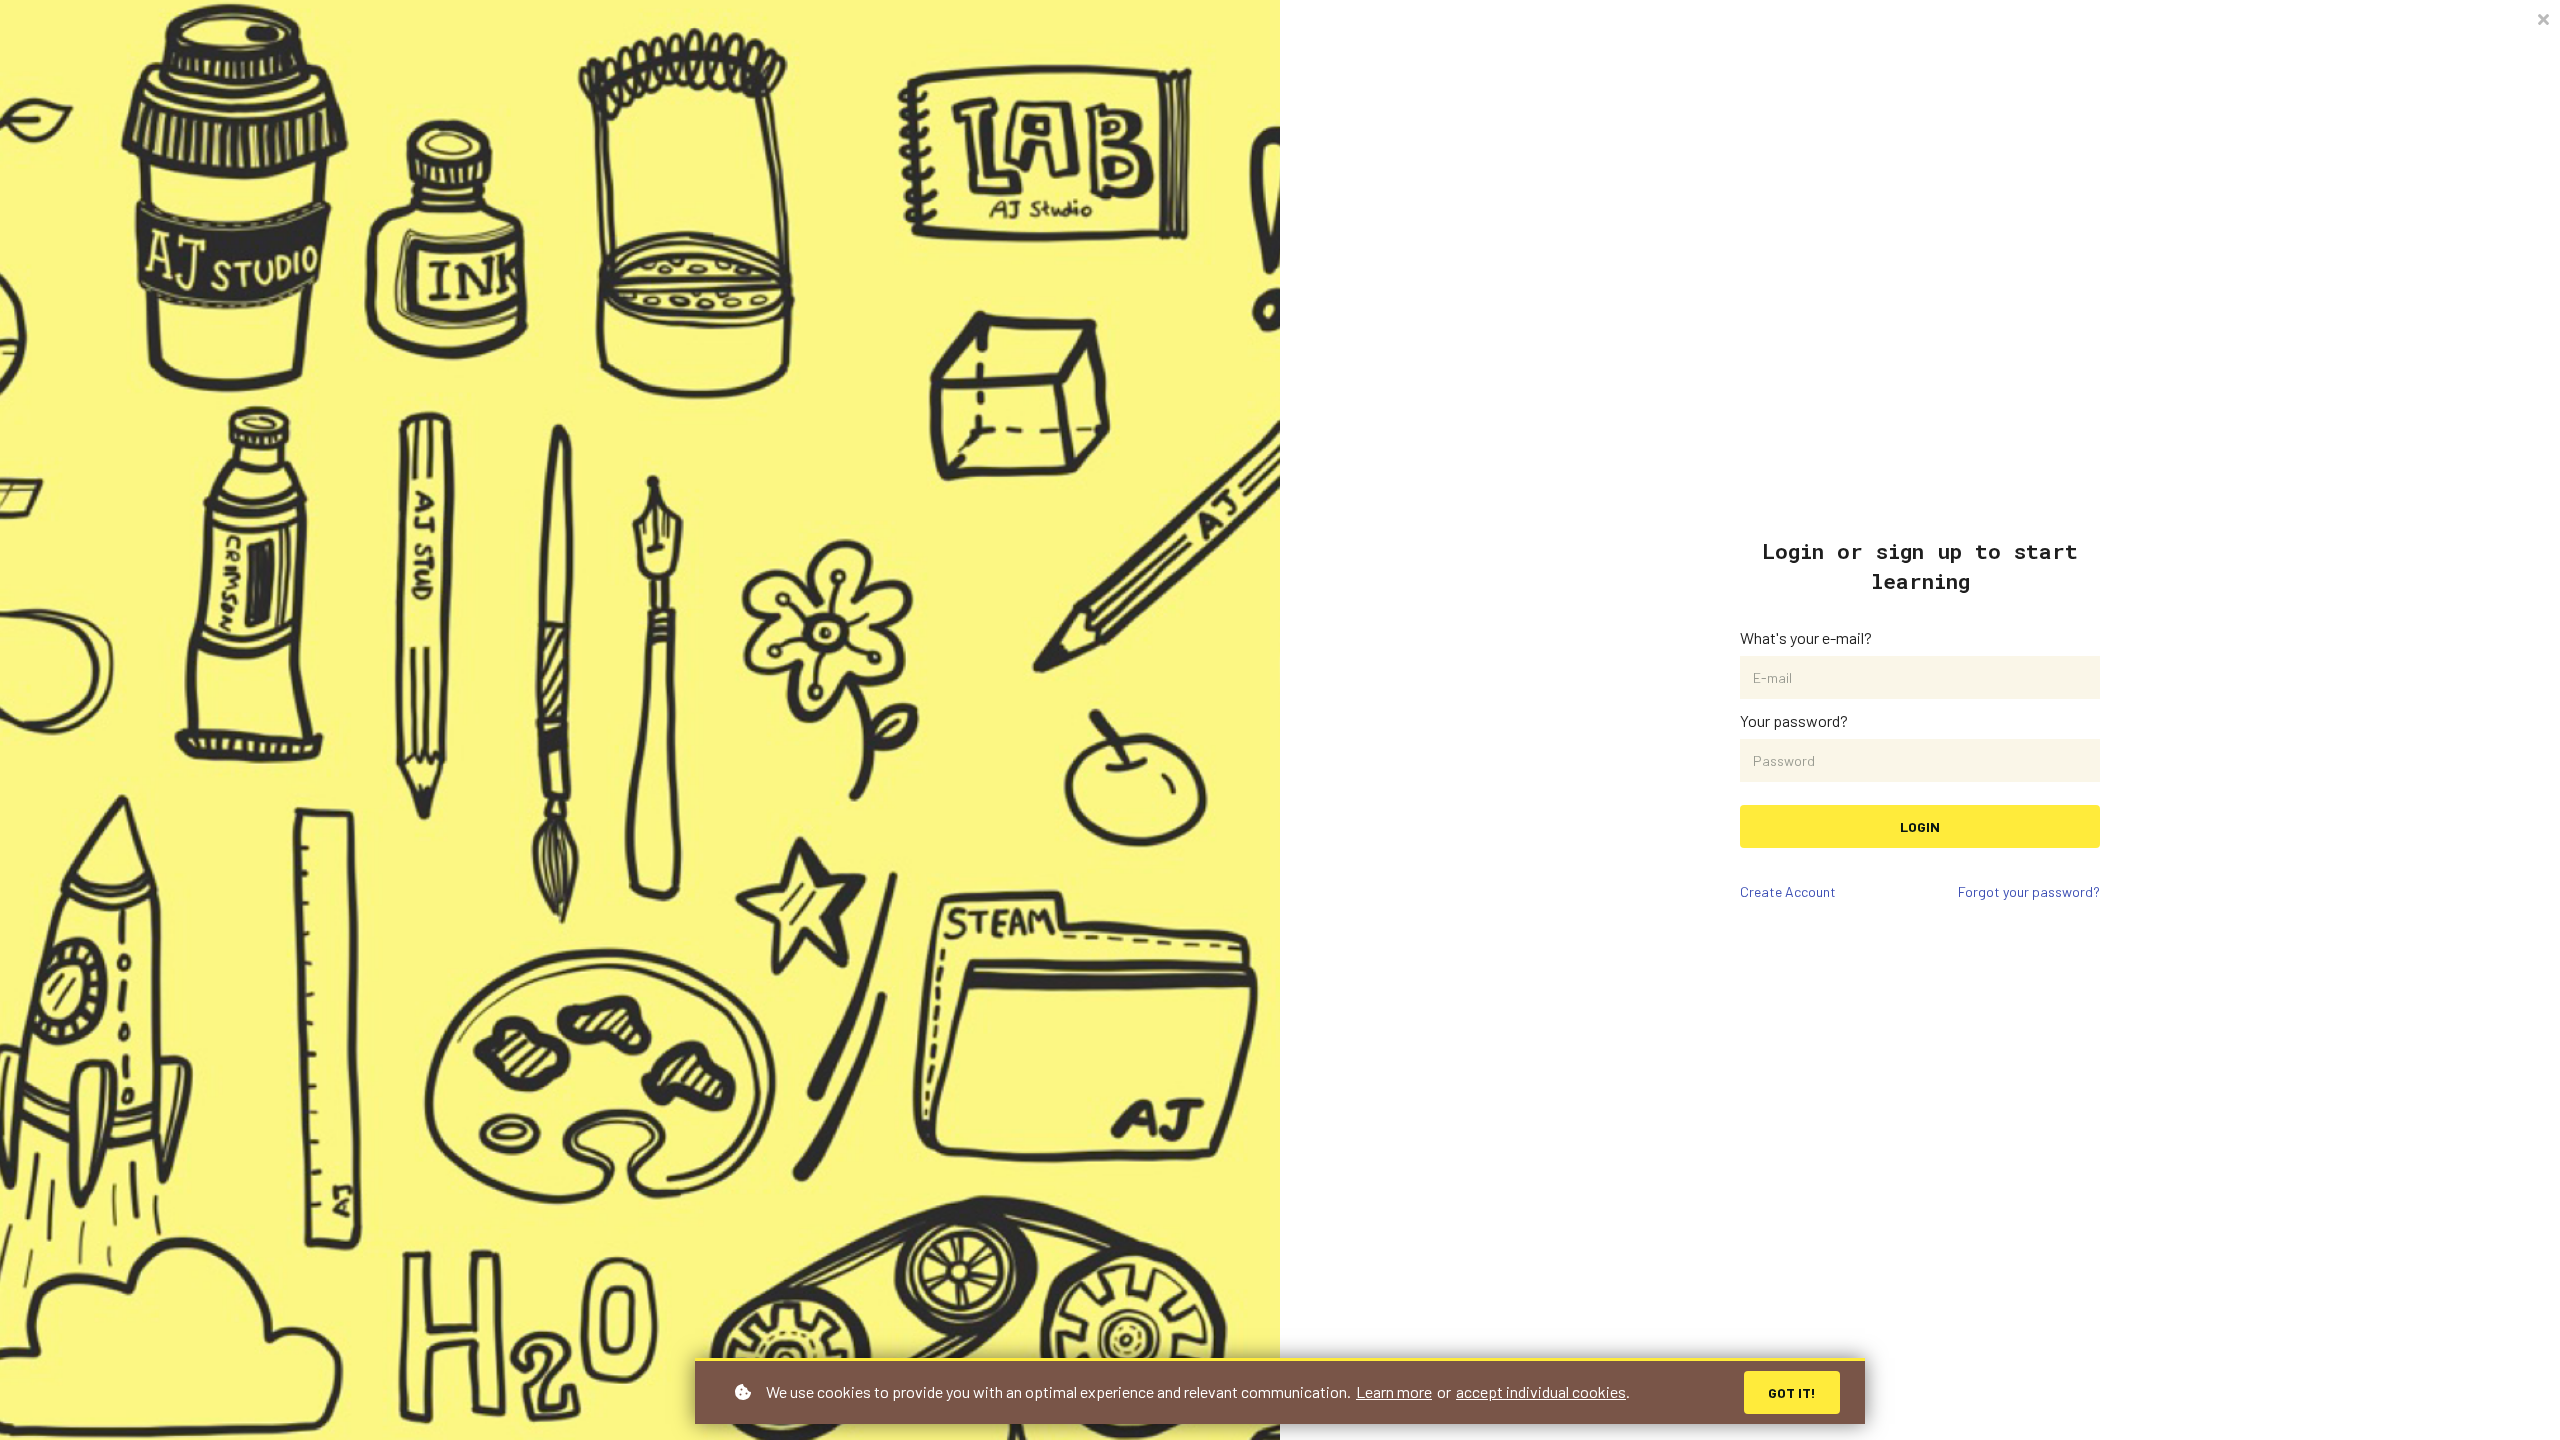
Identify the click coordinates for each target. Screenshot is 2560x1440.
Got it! (1792, 1392)
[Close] (2543, 17)
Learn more (1394, 1391)
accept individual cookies (1541, 1391)
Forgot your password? (2029, 891)
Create (1788, 891)
